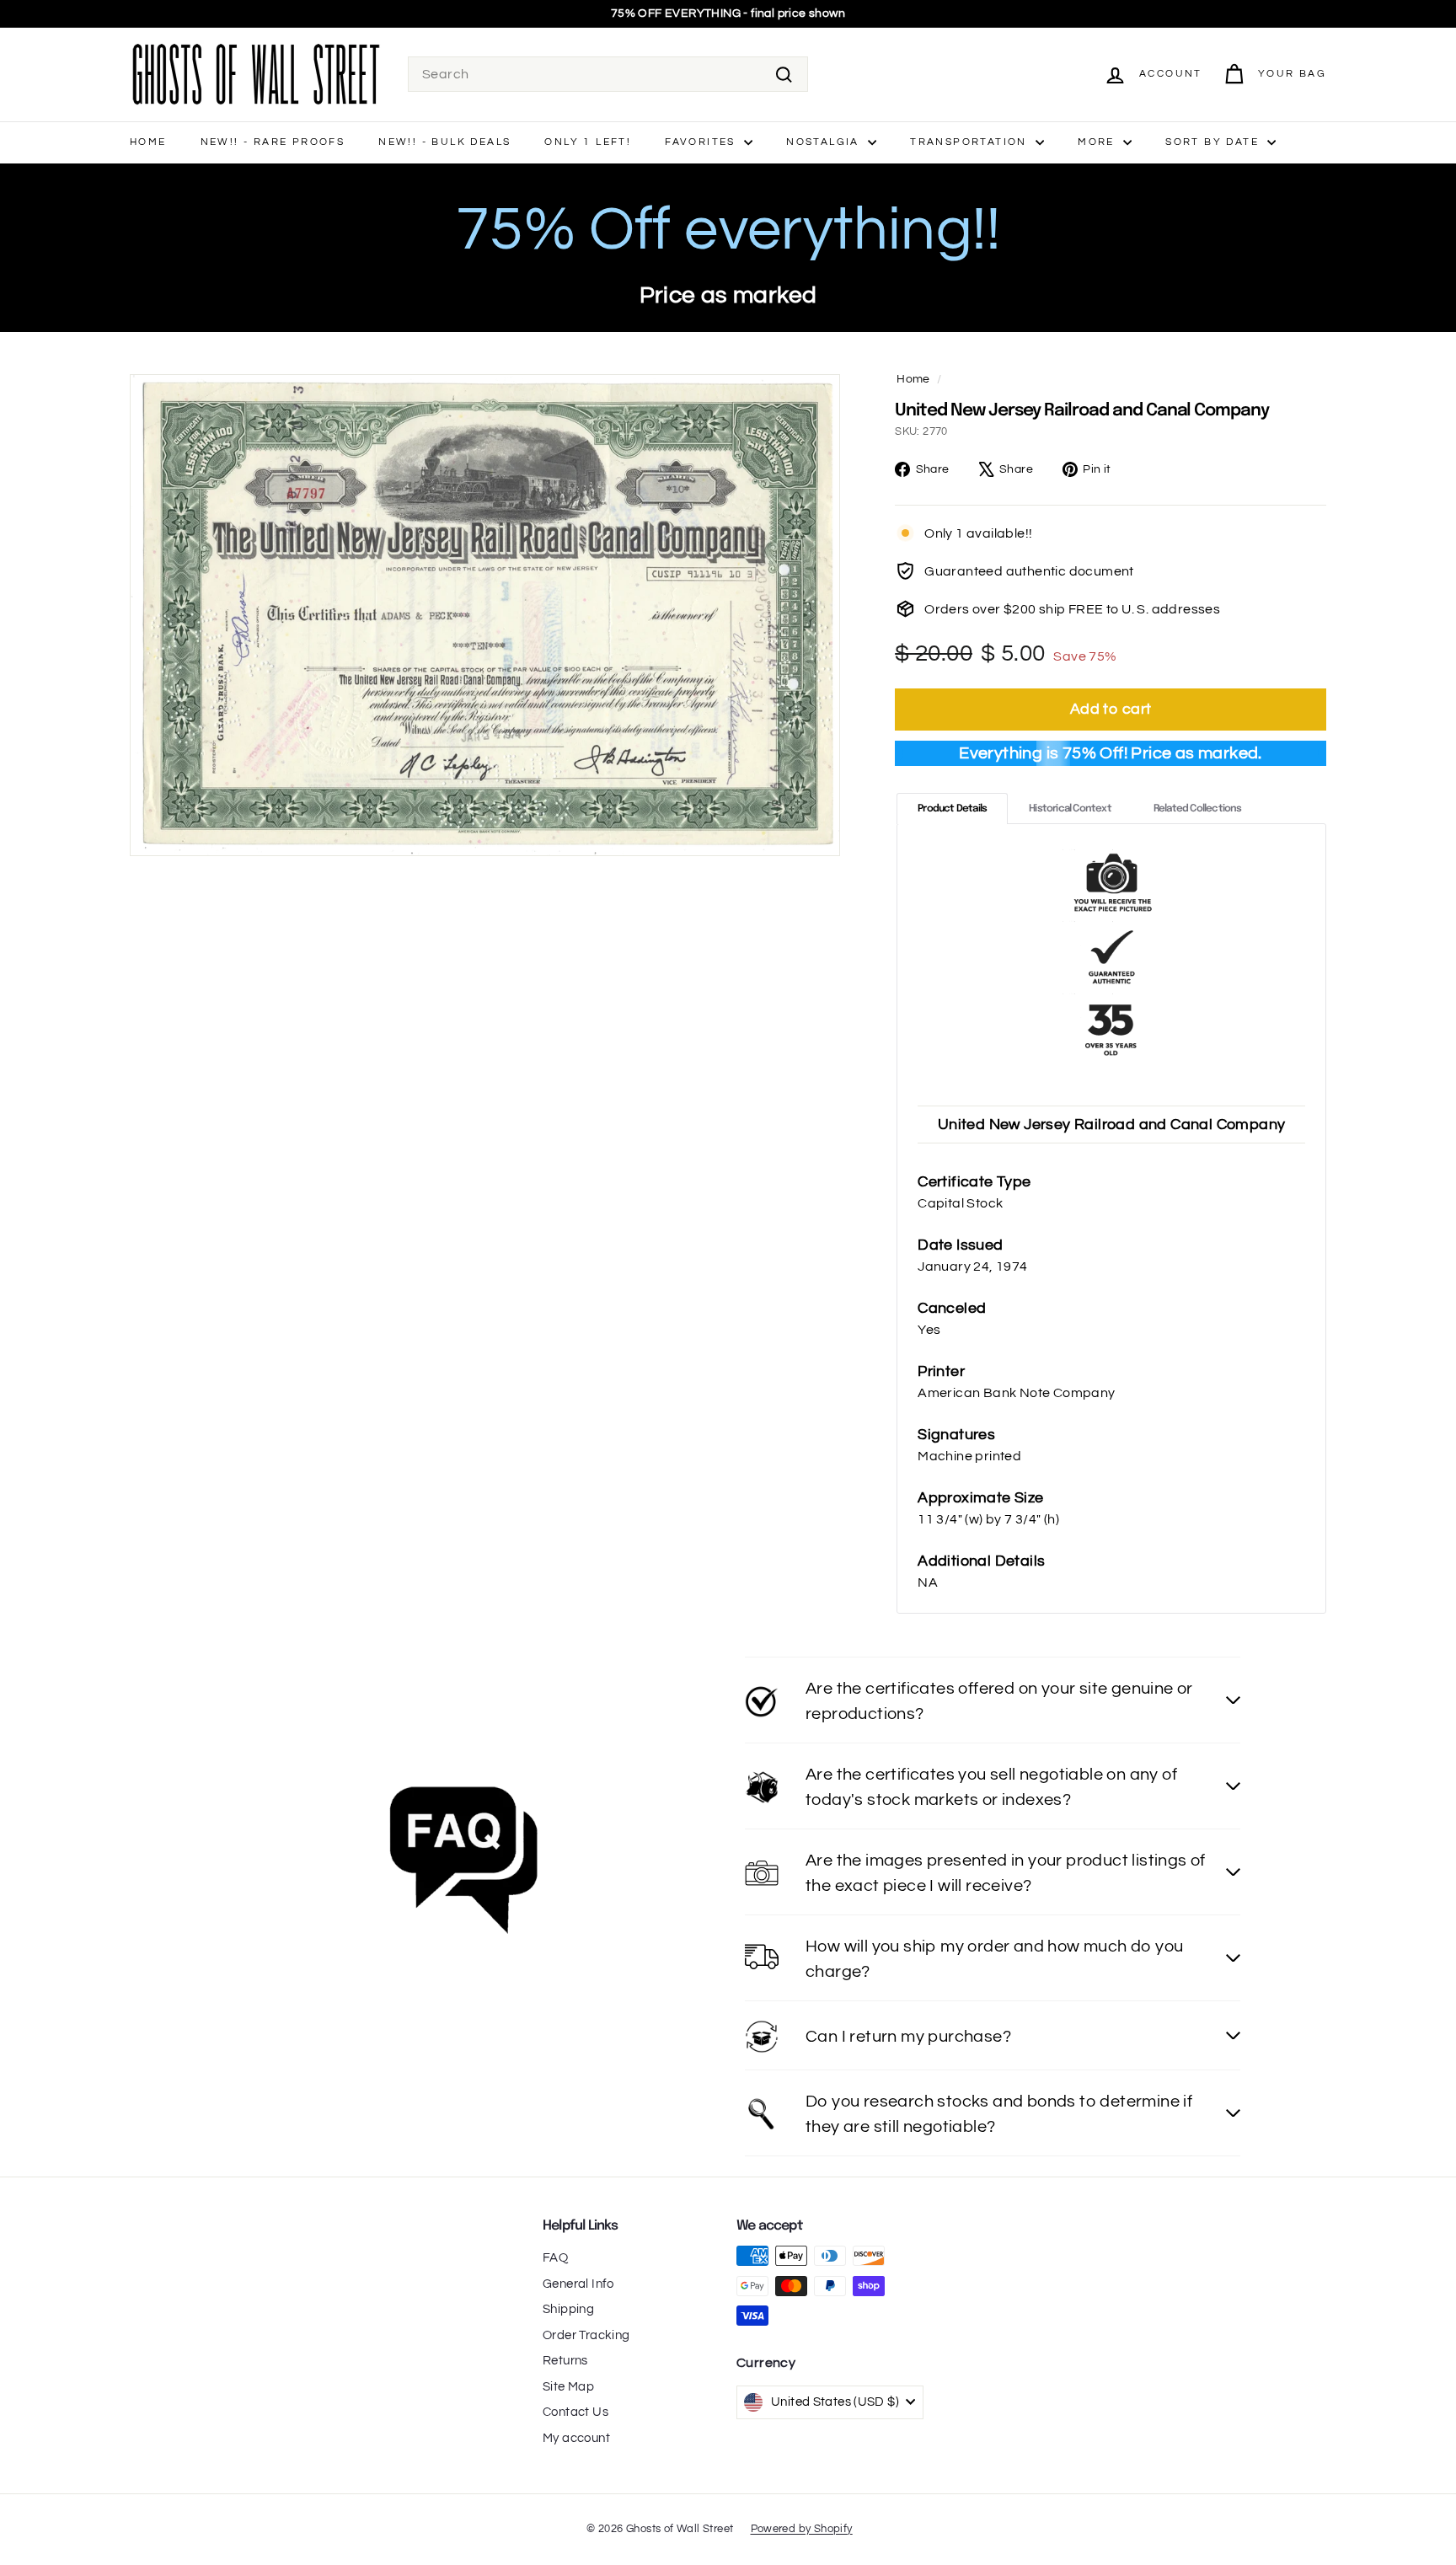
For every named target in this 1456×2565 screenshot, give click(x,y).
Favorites (702, 142)
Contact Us (575, 2412)
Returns (565, 2361)
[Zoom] (485, 615)
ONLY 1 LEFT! (588, 142)
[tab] (952, 809)
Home (148, 142)
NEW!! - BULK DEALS (444, 142)
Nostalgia (825, 142)
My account (576, 2438)
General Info (578, 2284)
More (1098, 142)
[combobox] (608, 74)
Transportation (971, 142)
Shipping (568, 2309)
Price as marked (728, 295)
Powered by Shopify (802, 2529)
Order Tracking (586, 2335)
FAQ (555, 2258)
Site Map (568, 2387)
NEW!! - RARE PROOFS (273, 142)
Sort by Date (1214, 142)
